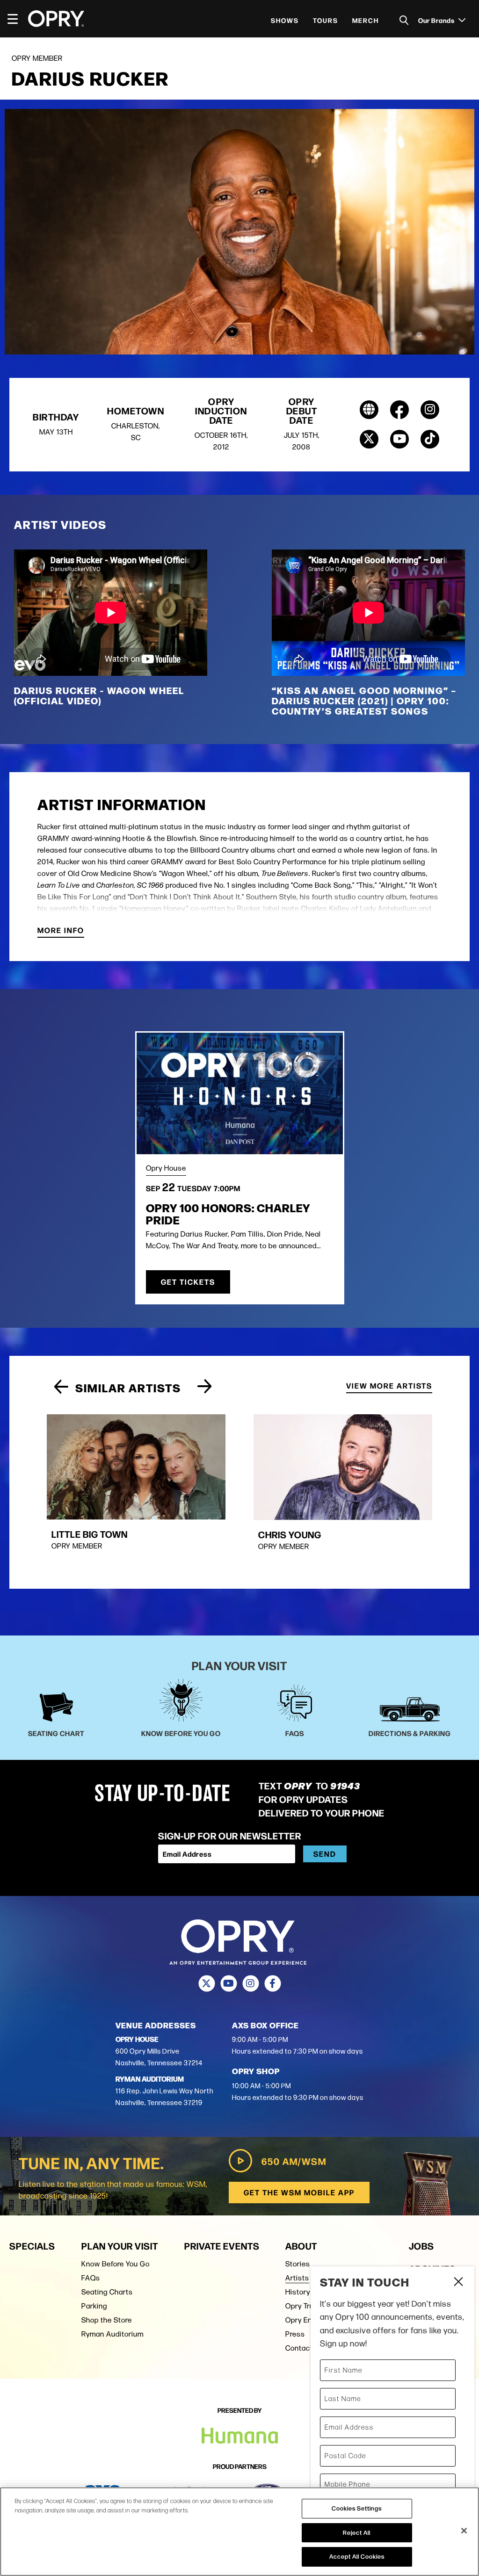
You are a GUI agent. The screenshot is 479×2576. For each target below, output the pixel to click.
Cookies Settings (357, 2508)
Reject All (357, 2533)
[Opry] (56, 19)
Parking (94, 2306)
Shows (285, 20)
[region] (239, 2532)
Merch (366, 20)
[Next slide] (205, 1387)
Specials (32, 2246)
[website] (369, 410)
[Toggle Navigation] (17, 19)
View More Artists (389, 1386)
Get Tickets (188, 1282)
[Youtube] (229, 1983)
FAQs (91, 2278)
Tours (326, 20)
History (298, 2292)
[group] (136, 1490)
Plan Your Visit (120, 2246)
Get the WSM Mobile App (299, 2192)
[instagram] (430, 410)
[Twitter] (207, 1983)
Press (295, 2334)
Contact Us (305, 2348)
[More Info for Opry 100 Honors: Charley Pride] (240, 1093)
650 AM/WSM (294, 2161)
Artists (297, 2278)
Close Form (458, 2283)
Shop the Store (107, 2320)
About (301, 2246)
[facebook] (399, 410)
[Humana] (240, 2436)
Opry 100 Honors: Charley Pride (228, 1213)
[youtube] (399, 439)
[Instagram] (250, 1983)
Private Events (222, 2246)
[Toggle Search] (404, 20)
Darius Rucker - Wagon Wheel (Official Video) (99, 695)
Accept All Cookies (357, 2556)
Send (325, 1854)
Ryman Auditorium (112, 2334)
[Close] (464, 2531)
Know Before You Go (116, 2264)
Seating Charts (107, 2292)
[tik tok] (430, 439)
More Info (61, 931)
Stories (298, 2264)
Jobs (421, 2246)
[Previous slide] (61, 1387)
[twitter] (369, 439)
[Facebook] (272, 1983)
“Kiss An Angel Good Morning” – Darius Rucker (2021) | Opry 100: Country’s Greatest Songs (364, 700)
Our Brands (437, 20)
